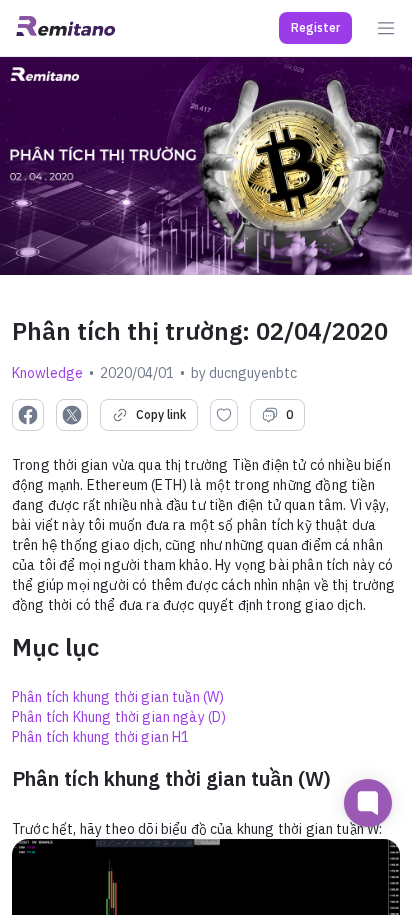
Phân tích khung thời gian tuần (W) (118, 697)
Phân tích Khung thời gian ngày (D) (119, 717)
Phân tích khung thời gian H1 (100, 737)
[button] (315, 28)
